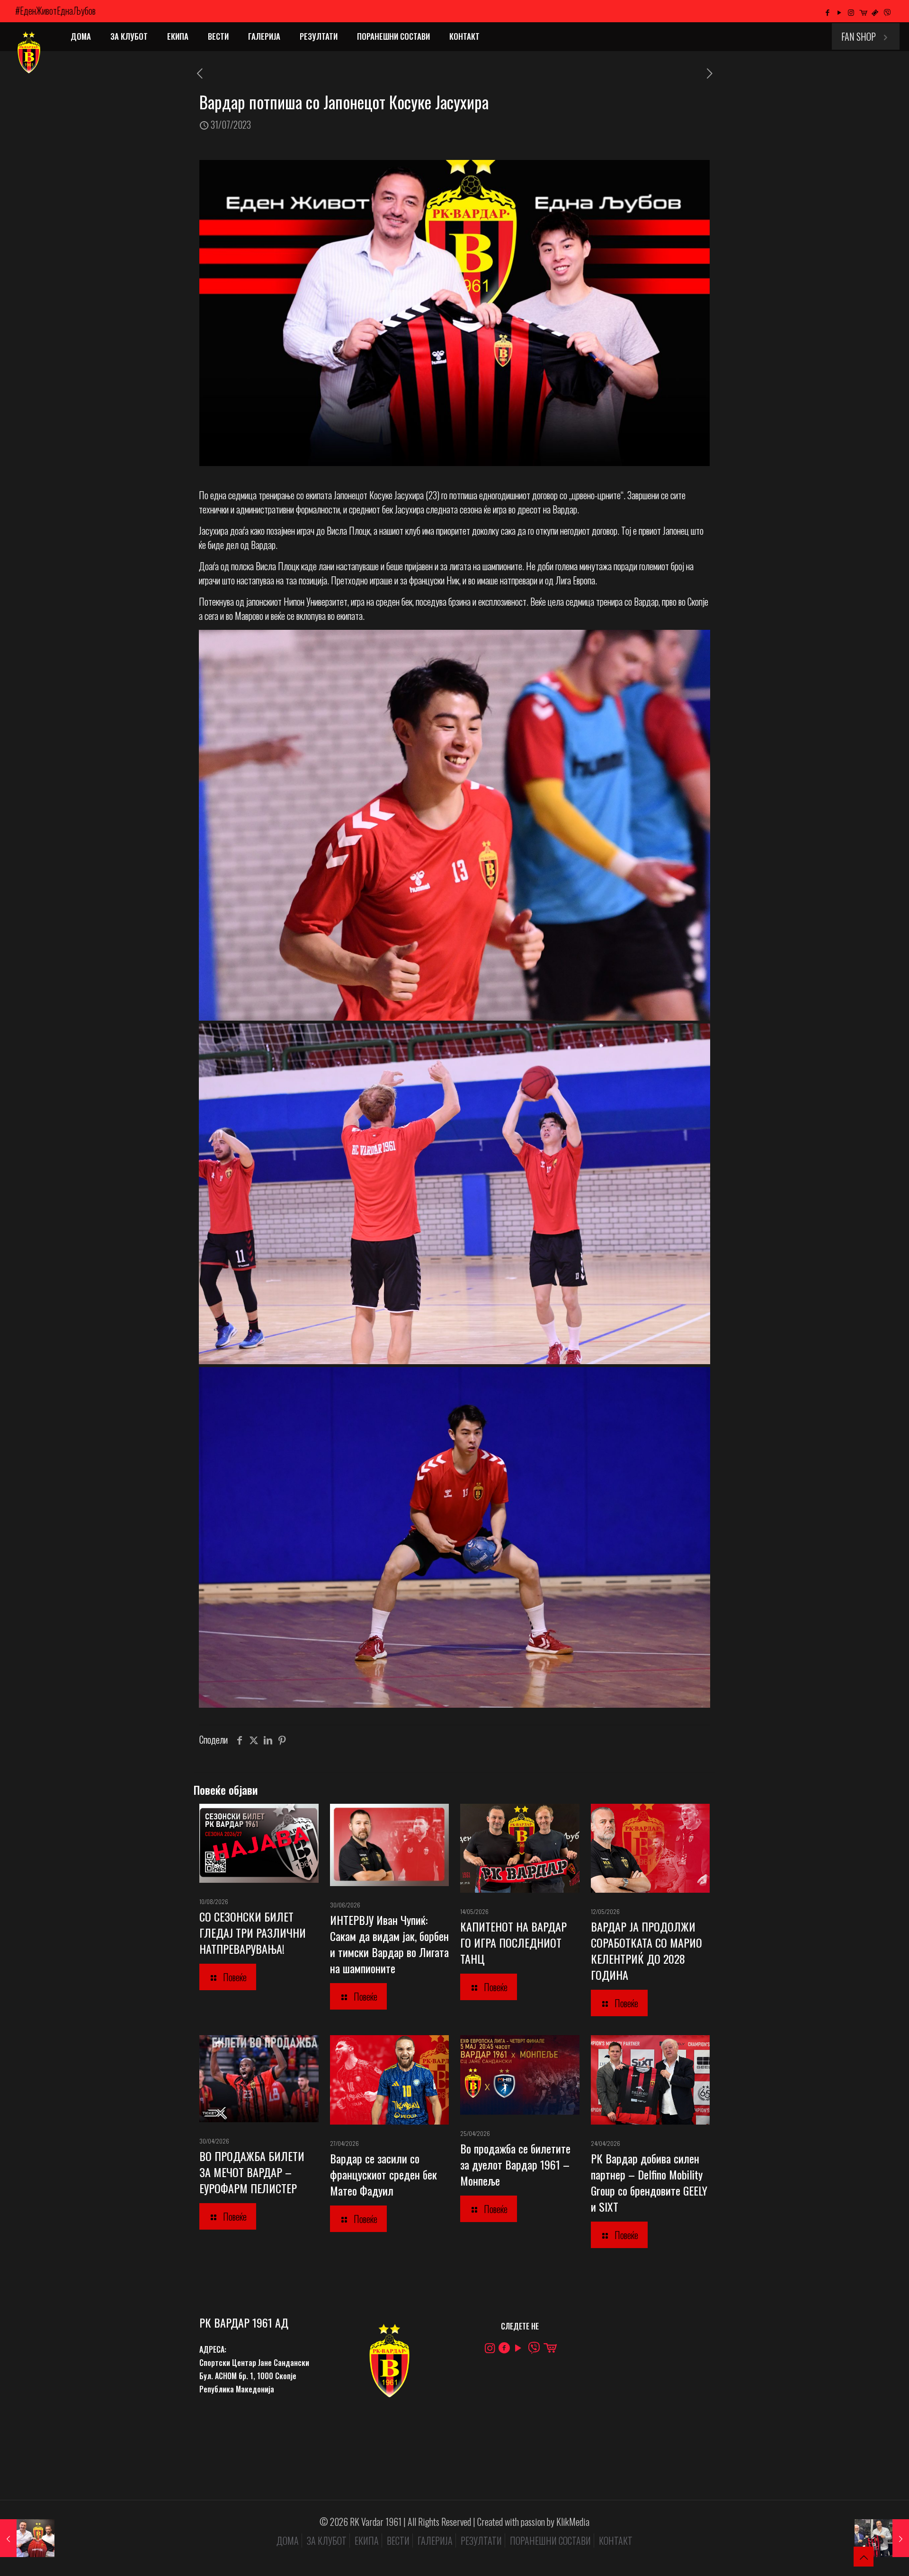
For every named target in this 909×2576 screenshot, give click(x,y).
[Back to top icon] (864, 2557)
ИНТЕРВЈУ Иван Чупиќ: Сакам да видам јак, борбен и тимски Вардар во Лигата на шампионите (389, 1944)
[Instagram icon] (851, 12)
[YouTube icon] (839, 12)
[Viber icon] (887, 12)
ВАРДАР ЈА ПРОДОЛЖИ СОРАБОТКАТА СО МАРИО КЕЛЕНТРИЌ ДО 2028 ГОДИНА (646, 1950)
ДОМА (288, 2541)
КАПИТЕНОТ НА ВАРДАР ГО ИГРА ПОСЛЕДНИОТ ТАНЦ (513, 1942)
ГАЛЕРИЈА (435, 2541)
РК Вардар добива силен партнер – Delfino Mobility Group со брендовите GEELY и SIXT (649, 2182)
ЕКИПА (367, 2541)
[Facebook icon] (827, 12)
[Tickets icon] (875, 12)
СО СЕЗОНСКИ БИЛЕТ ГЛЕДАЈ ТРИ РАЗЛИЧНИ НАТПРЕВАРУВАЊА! (253, 1932)
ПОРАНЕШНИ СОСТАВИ (550, 2541)
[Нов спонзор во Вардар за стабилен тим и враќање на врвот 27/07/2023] (27, 2538)
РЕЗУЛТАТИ (481, 2541)
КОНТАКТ (616, 2541)
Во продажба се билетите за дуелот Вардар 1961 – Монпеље (515, 2164)
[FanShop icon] (863, 12)
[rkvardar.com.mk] (28, 53)
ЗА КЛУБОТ (327, 2541)
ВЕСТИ (398, 2541)
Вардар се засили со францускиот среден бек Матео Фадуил (383, 2174)
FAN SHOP (859, 36)
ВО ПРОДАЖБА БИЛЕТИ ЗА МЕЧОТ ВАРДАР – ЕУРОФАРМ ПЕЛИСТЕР (252, 2172)
